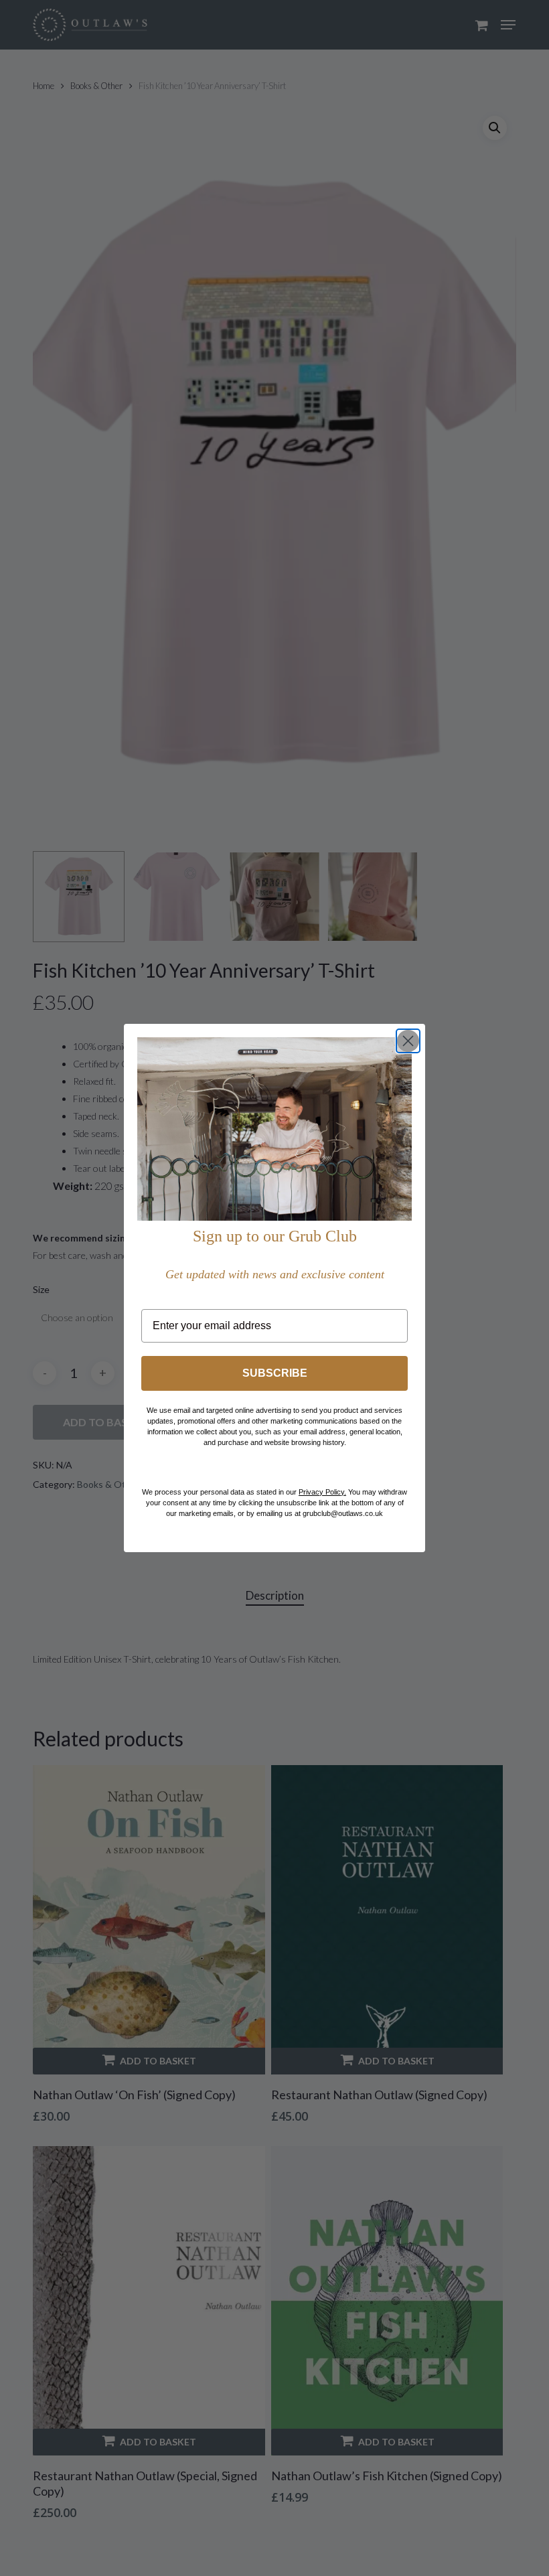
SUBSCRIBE (275, 1373)
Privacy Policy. (322, 1492)
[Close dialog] (408, 1041)
